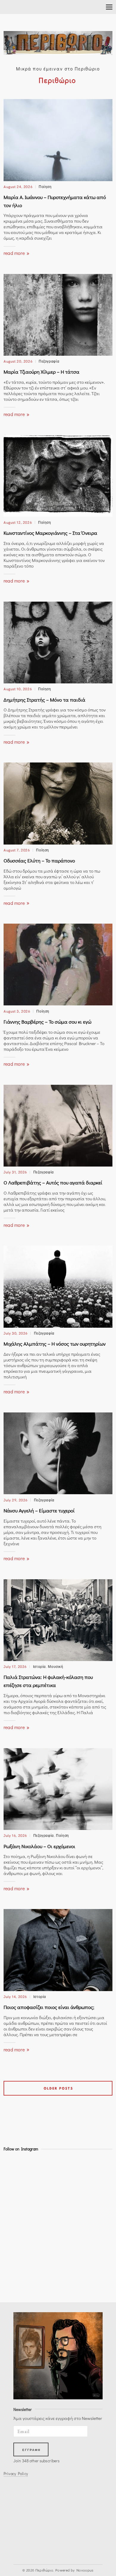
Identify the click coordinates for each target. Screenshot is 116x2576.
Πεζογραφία (49, 361)
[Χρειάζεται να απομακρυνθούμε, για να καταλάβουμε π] (17, 2218)
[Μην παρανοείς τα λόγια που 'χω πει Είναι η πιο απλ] (17, 2266)
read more (15, 253)
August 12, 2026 (18, 522)
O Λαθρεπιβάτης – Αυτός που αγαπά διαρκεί (53, 1183)
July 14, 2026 (15, 1996)
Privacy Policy (16, 2474)
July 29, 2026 (16, 1500)
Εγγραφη (32, 2450)
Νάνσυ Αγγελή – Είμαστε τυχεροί (39, 1510)
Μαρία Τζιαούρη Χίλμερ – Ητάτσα (41, 372)
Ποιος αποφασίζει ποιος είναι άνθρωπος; (49, 2007)
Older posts (58, 2088)
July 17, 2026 (15, 1666)
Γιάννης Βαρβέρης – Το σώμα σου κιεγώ (47, 1022)
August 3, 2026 (17, 1011)
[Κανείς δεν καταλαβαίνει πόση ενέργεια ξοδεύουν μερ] (17, 2282)
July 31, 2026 (15, 1172)
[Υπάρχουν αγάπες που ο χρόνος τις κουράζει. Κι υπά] (17, 2250)
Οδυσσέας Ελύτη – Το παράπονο (39, 861)
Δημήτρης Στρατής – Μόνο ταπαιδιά (44, 700)
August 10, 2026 (18, 689)
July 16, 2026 (15, 1835)
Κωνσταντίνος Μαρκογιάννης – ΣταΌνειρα (50, 533)
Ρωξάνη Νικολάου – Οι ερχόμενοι (39, 1846)
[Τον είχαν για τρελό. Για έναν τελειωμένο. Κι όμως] (17, 2186)
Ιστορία (39, 1666)
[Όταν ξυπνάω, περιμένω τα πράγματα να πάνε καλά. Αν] (17, 2170)
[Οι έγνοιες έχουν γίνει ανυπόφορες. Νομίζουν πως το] (17, 2202)
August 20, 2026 (18, 361)
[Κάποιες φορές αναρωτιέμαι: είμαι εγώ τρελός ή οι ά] (17, 2234)
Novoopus (85, 2570)
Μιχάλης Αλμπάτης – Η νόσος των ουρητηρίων (55, 1344)
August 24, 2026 (18, 186)
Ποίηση (45, 186)
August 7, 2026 (17, 850)
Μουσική (55, 1666)
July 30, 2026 (16, 1333)
